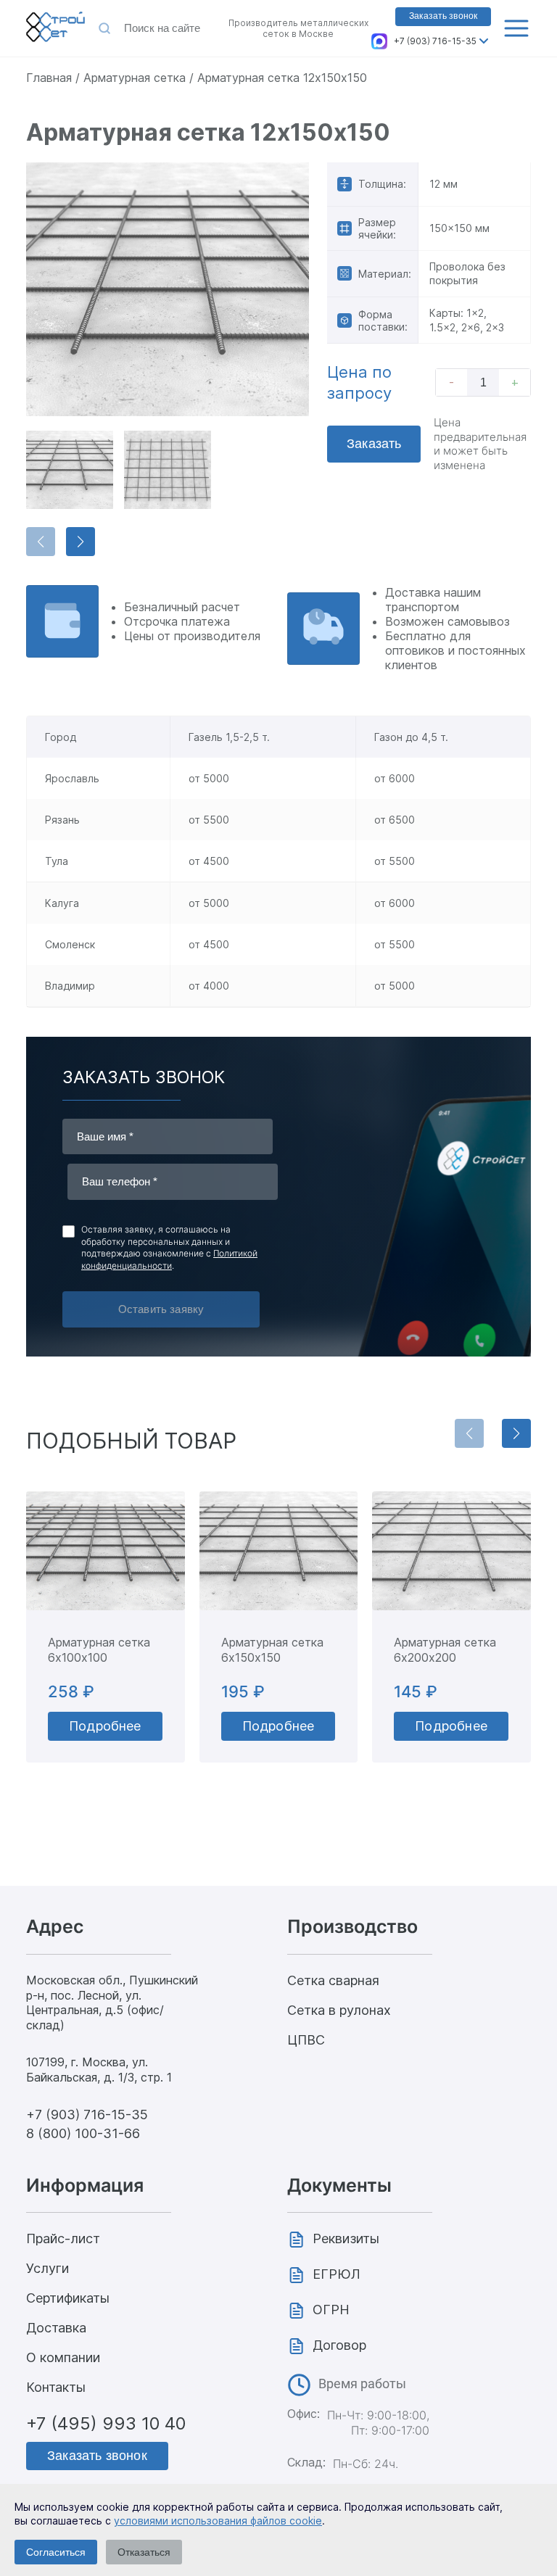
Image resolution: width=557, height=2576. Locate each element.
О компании (63, 2357)
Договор (339, 2345)
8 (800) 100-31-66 (83, 2133)
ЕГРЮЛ (337, 2274)
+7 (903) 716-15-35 (435, 41)
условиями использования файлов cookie (218, 2521)
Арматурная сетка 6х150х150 (272, 1650)
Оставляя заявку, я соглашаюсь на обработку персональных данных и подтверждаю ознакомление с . (169, 1247)
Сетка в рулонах (339, 2010)
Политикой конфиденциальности (169, 1259)
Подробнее (105, 1726)
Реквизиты (346, 2239)
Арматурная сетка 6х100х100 (99, 1650)
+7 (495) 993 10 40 (106, 2423)
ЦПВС (306, 2040)
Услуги (48, 2268)
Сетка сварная (333, 1980)
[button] (81, 542)
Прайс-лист (63, 2239)
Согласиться (56, 2552)
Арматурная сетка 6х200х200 (445, 1650)
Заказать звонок (443, 16)
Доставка (56, 2328)
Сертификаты (68, 2298)
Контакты (56, 2387)
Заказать (374, 444)
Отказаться (144, 2552)
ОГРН (331, 2310)
